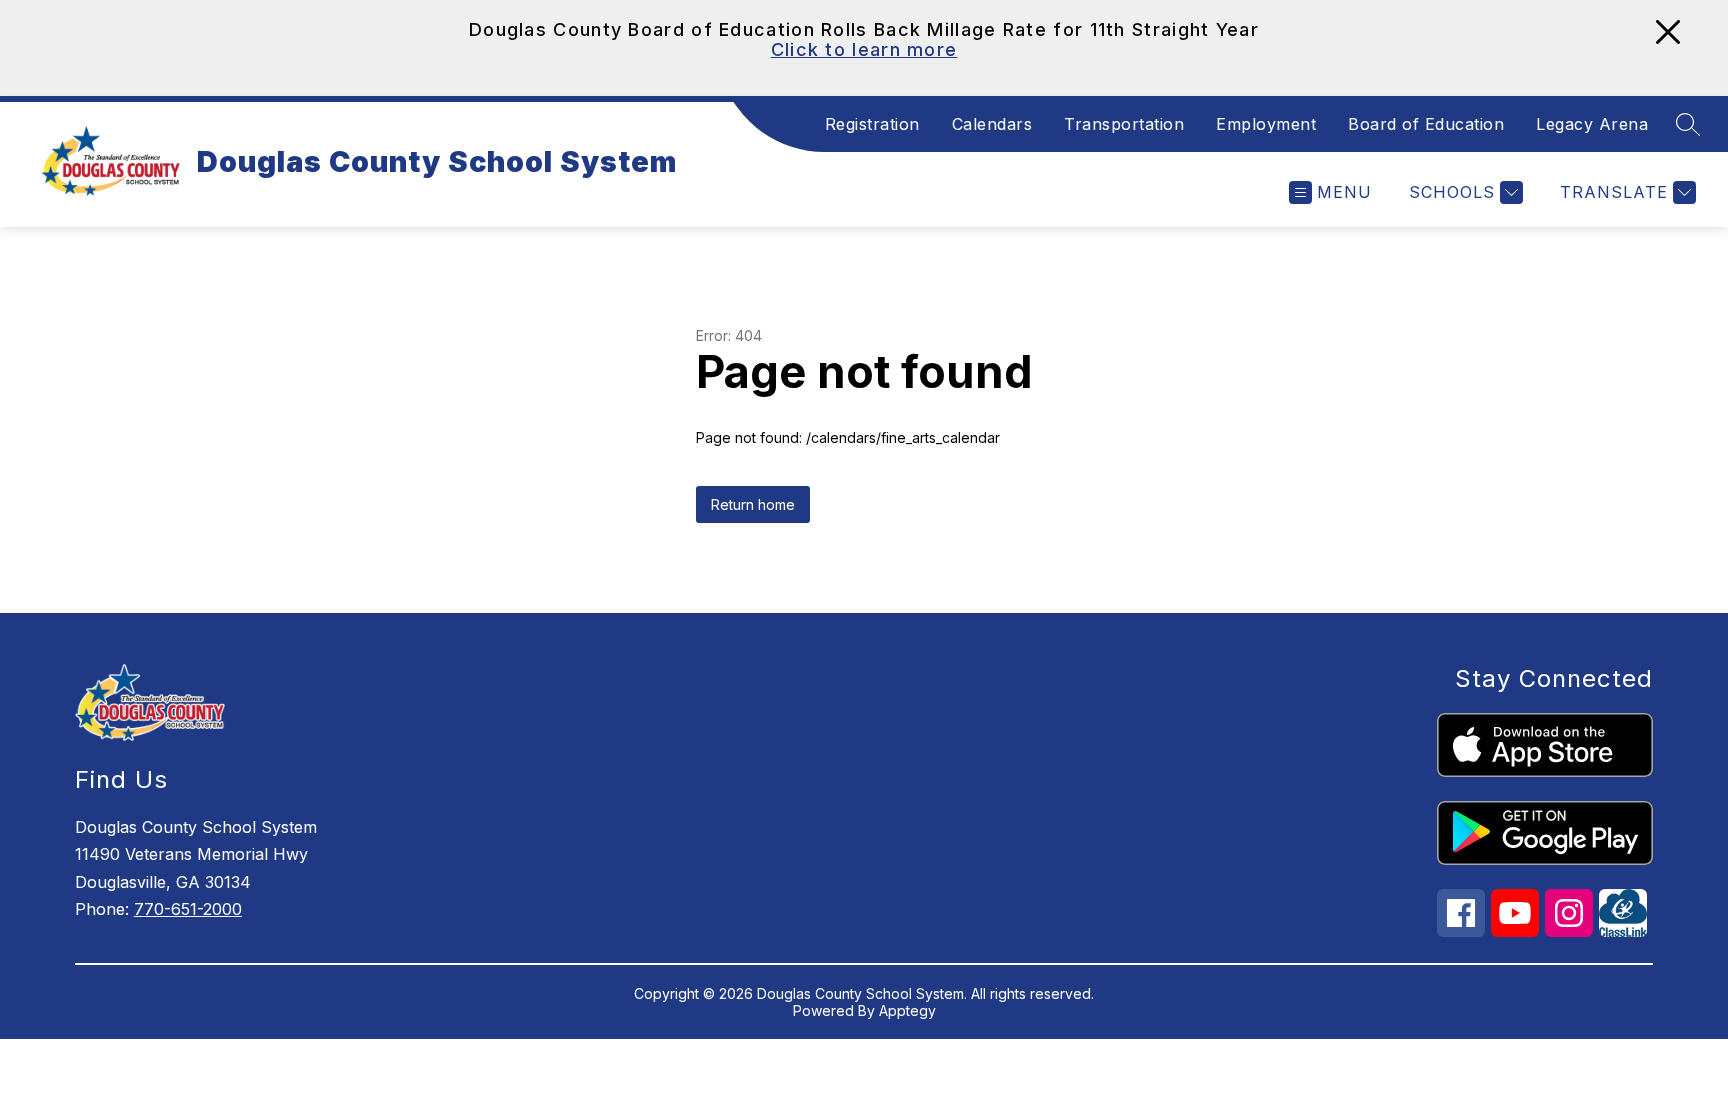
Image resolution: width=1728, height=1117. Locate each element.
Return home (753, 504)
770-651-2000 (188, 909)
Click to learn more (864, 49)
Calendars (992, 124)
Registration (872, 124)
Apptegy (907, 1010)
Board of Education (1426, 124)
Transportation (1124, 124)
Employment (1266, 124)
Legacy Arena (1592, 124)
